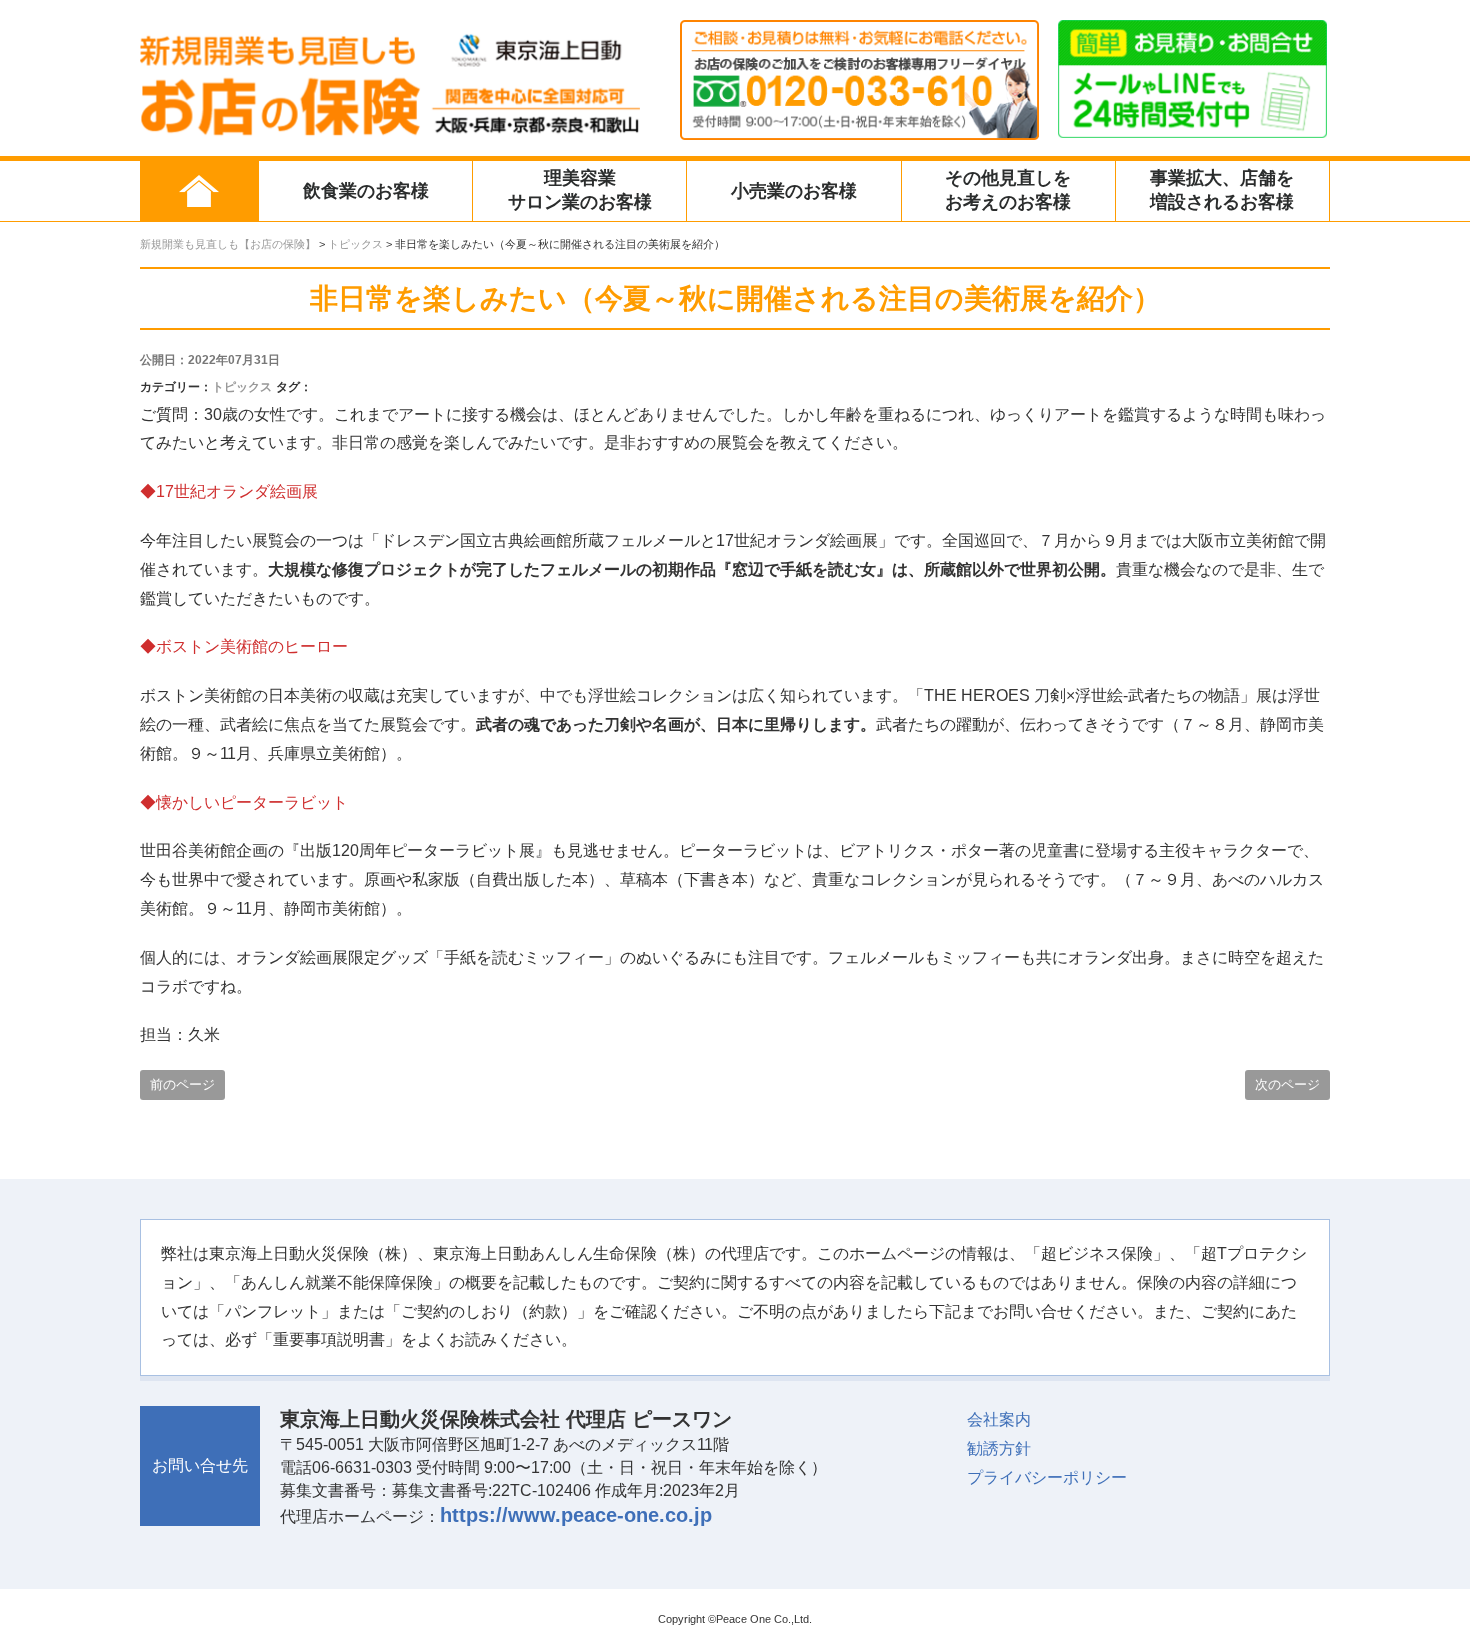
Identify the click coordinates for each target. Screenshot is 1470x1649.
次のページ (1287, 1084)
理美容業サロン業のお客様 (580, 190)
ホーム (199, 191)
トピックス (242, 387)
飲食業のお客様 (366, 191)
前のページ (182, 1084)
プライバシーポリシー (1047, 1477)
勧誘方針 (999, 1448)
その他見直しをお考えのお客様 (1008, 190)
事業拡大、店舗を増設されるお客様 (1222, 190)
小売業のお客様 (794, 191)
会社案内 (999, 1419)
